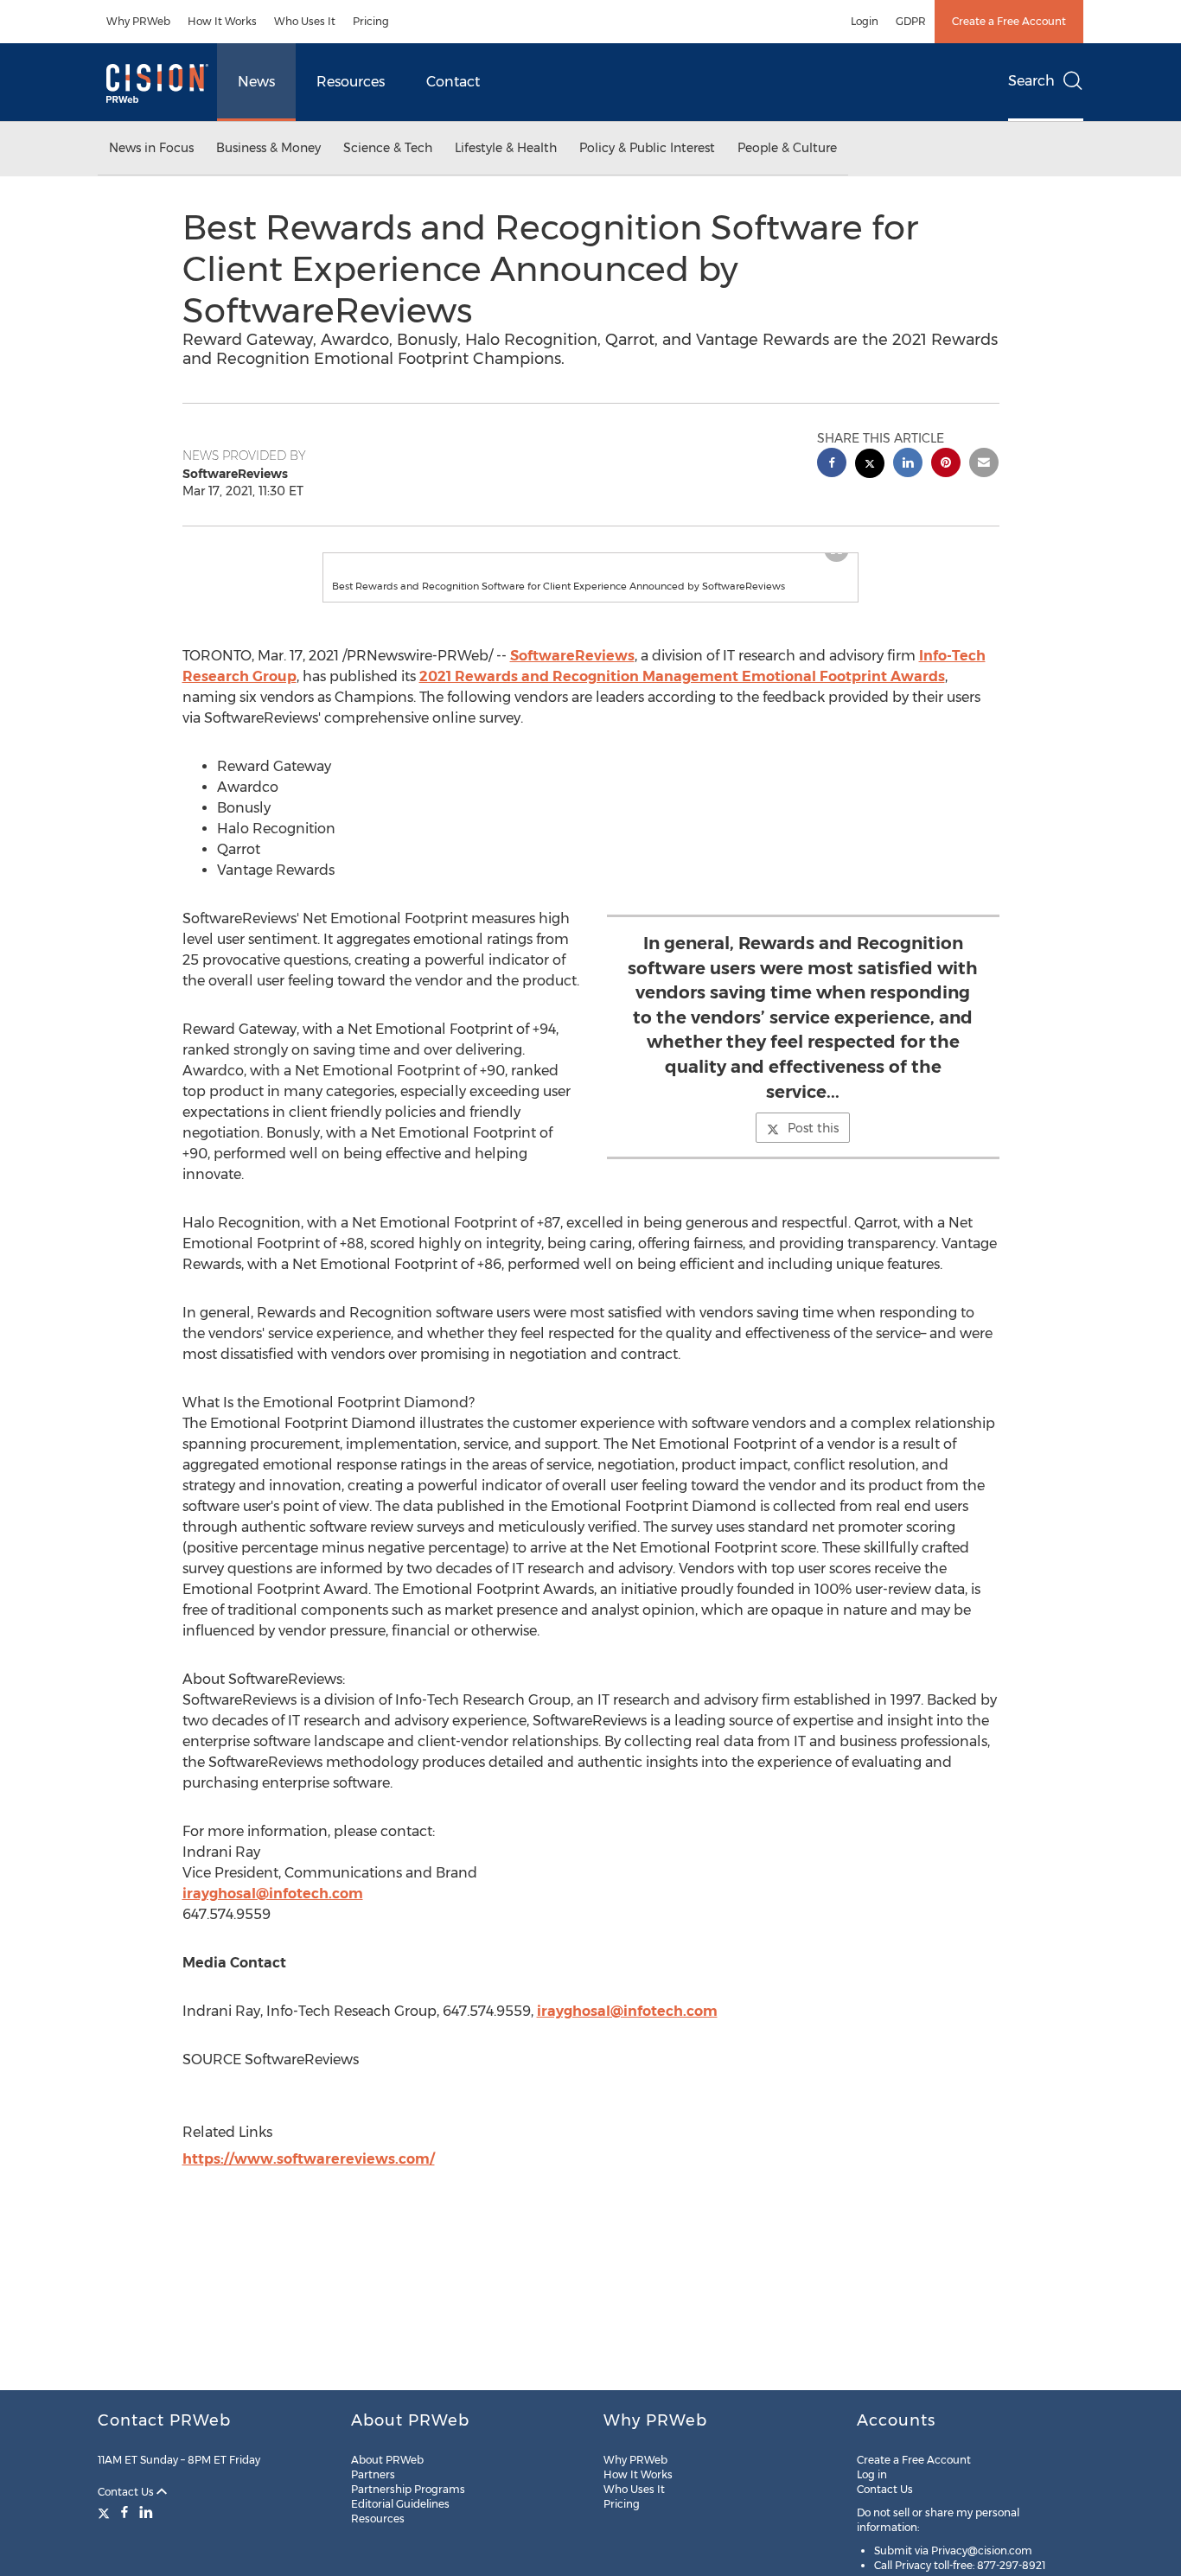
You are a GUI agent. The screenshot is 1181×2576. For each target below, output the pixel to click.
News (256, 82)
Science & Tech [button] (388, 148)
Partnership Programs (408, 2489)
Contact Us (127, 2492)
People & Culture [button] (787, 148)
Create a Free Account (1009, 21)
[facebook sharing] (832, 465)
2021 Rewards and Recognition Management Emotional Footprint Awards (682, 676)
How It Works (222, 21)
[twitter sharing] (870, 465)
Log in (872, 2474)
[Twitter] (106, 2512)
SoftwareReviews (572, 656)
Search (1031, 81)
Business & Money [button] (268, 148)
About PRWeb (387, 2460)
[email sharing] (984, 465)
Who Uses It (305, 21)
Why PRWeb (138, 21)
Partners (373, 2474)
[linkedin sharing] (908, 465)
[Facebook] (124, 2512)
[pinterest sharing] (946, 465)
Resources (351, 82)
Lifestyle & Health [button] (506, 148)
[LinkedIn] (146, 2512)
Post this (813, 1128)
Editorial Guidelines (400, 2504)
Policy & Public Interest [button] (647, 148)
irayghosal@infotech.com (273, 1894)
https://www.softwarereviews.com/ (309, 2159)
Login (865, 21)
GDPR (911, 21)
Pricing (371, 21)
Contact (453, 82)
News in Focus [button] (151, 148)
